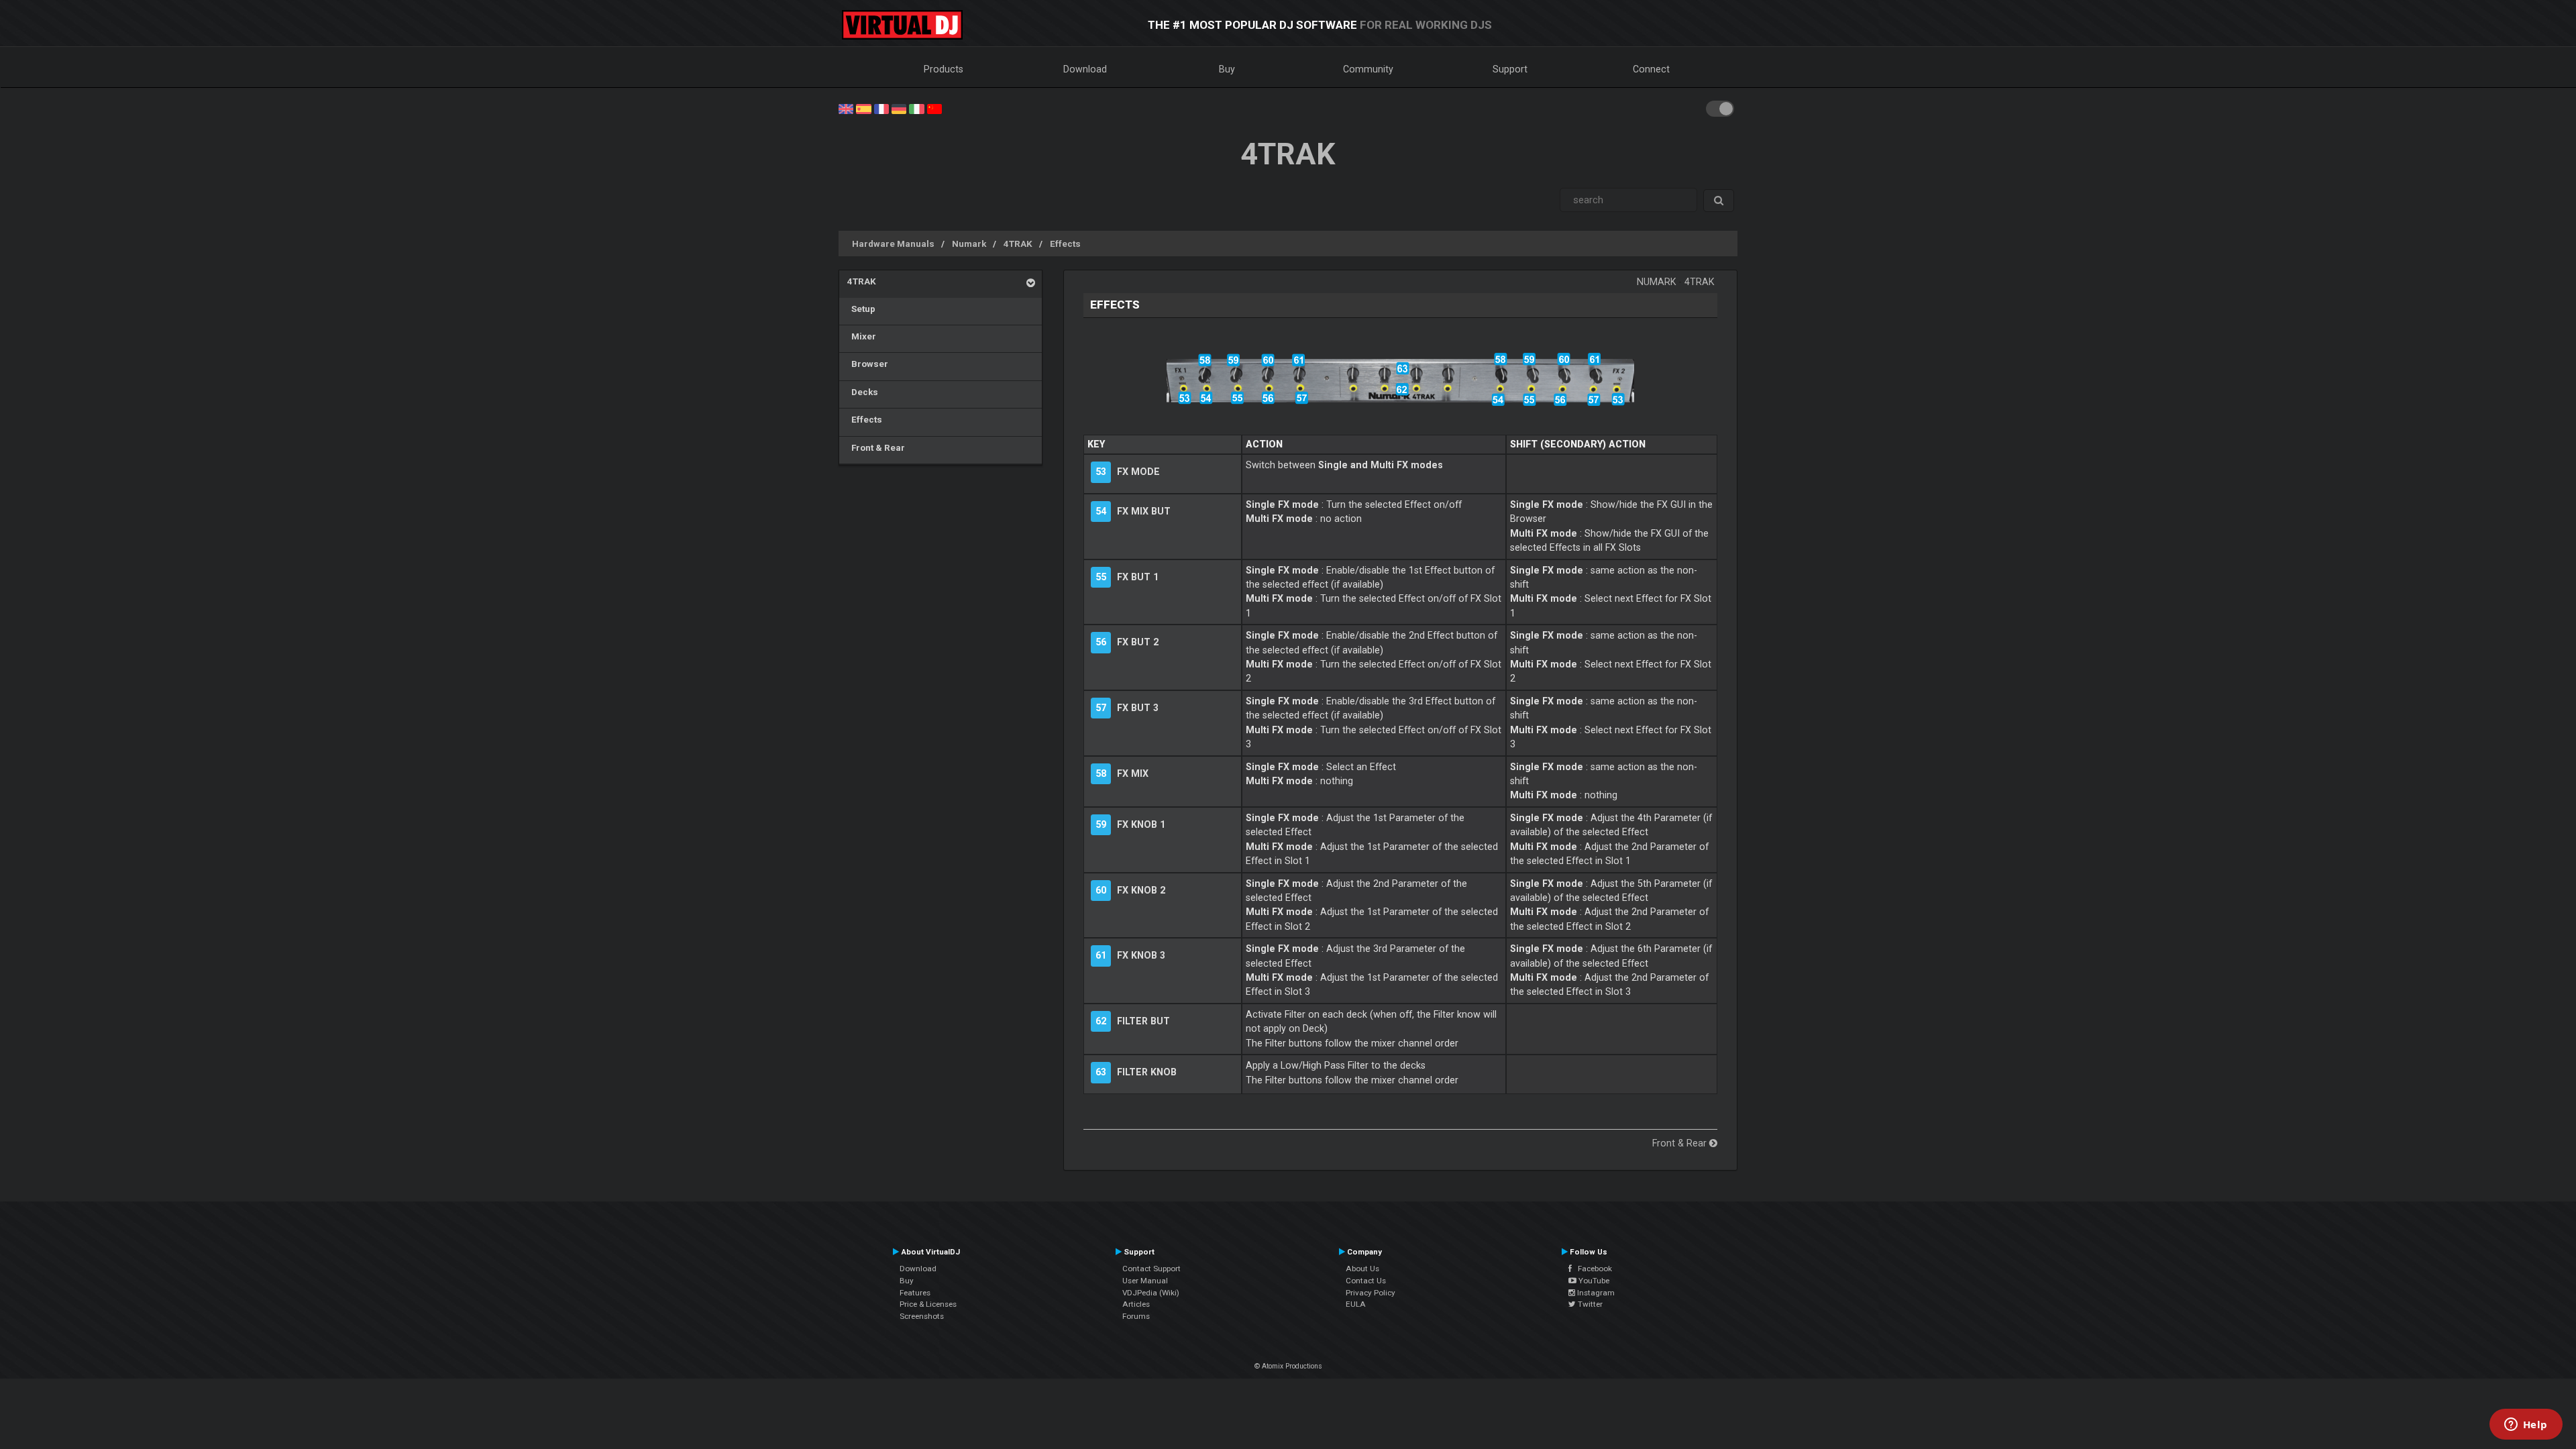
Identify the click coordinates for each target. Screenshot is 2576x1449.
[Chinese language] (934, 108)
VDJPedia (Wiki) (1151, 1293)
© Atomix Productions (1288, 1366)
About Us (1362, 1269)
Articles (1136, 1304)
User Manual (1145, 1281)
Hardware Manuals (893, 244)
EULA (1356, 1304)
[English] (846, 108)
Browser (868, 364)
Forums (1136, 1316)
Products (944, 69)
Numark (969, 244)
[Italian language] (916, 108)
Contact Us (1366, 1281)
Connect (1651, 69)
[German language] (899, 108)
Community (1368, 69)
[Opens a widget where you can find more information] (2526, 1426)
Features (915, 1293)
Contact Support (1151, 1269)
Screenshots (922, 1316)
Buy (1227, 69)
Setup (861, 309)
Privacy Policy (1371, 1293)
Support (1510, 69)
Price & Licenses (928, 1304)
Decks (863, 392)
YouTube (1593, 1281)
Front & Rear (876, 447)
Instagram (1595, 1293)
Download (1085, 69)
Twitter (1589, 1304)
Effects (1065, 244)
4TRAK (1018, 244)
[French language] (881, 108)
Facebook (1592, 1269)
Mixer (862, 336)
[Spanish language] (863, 108)
